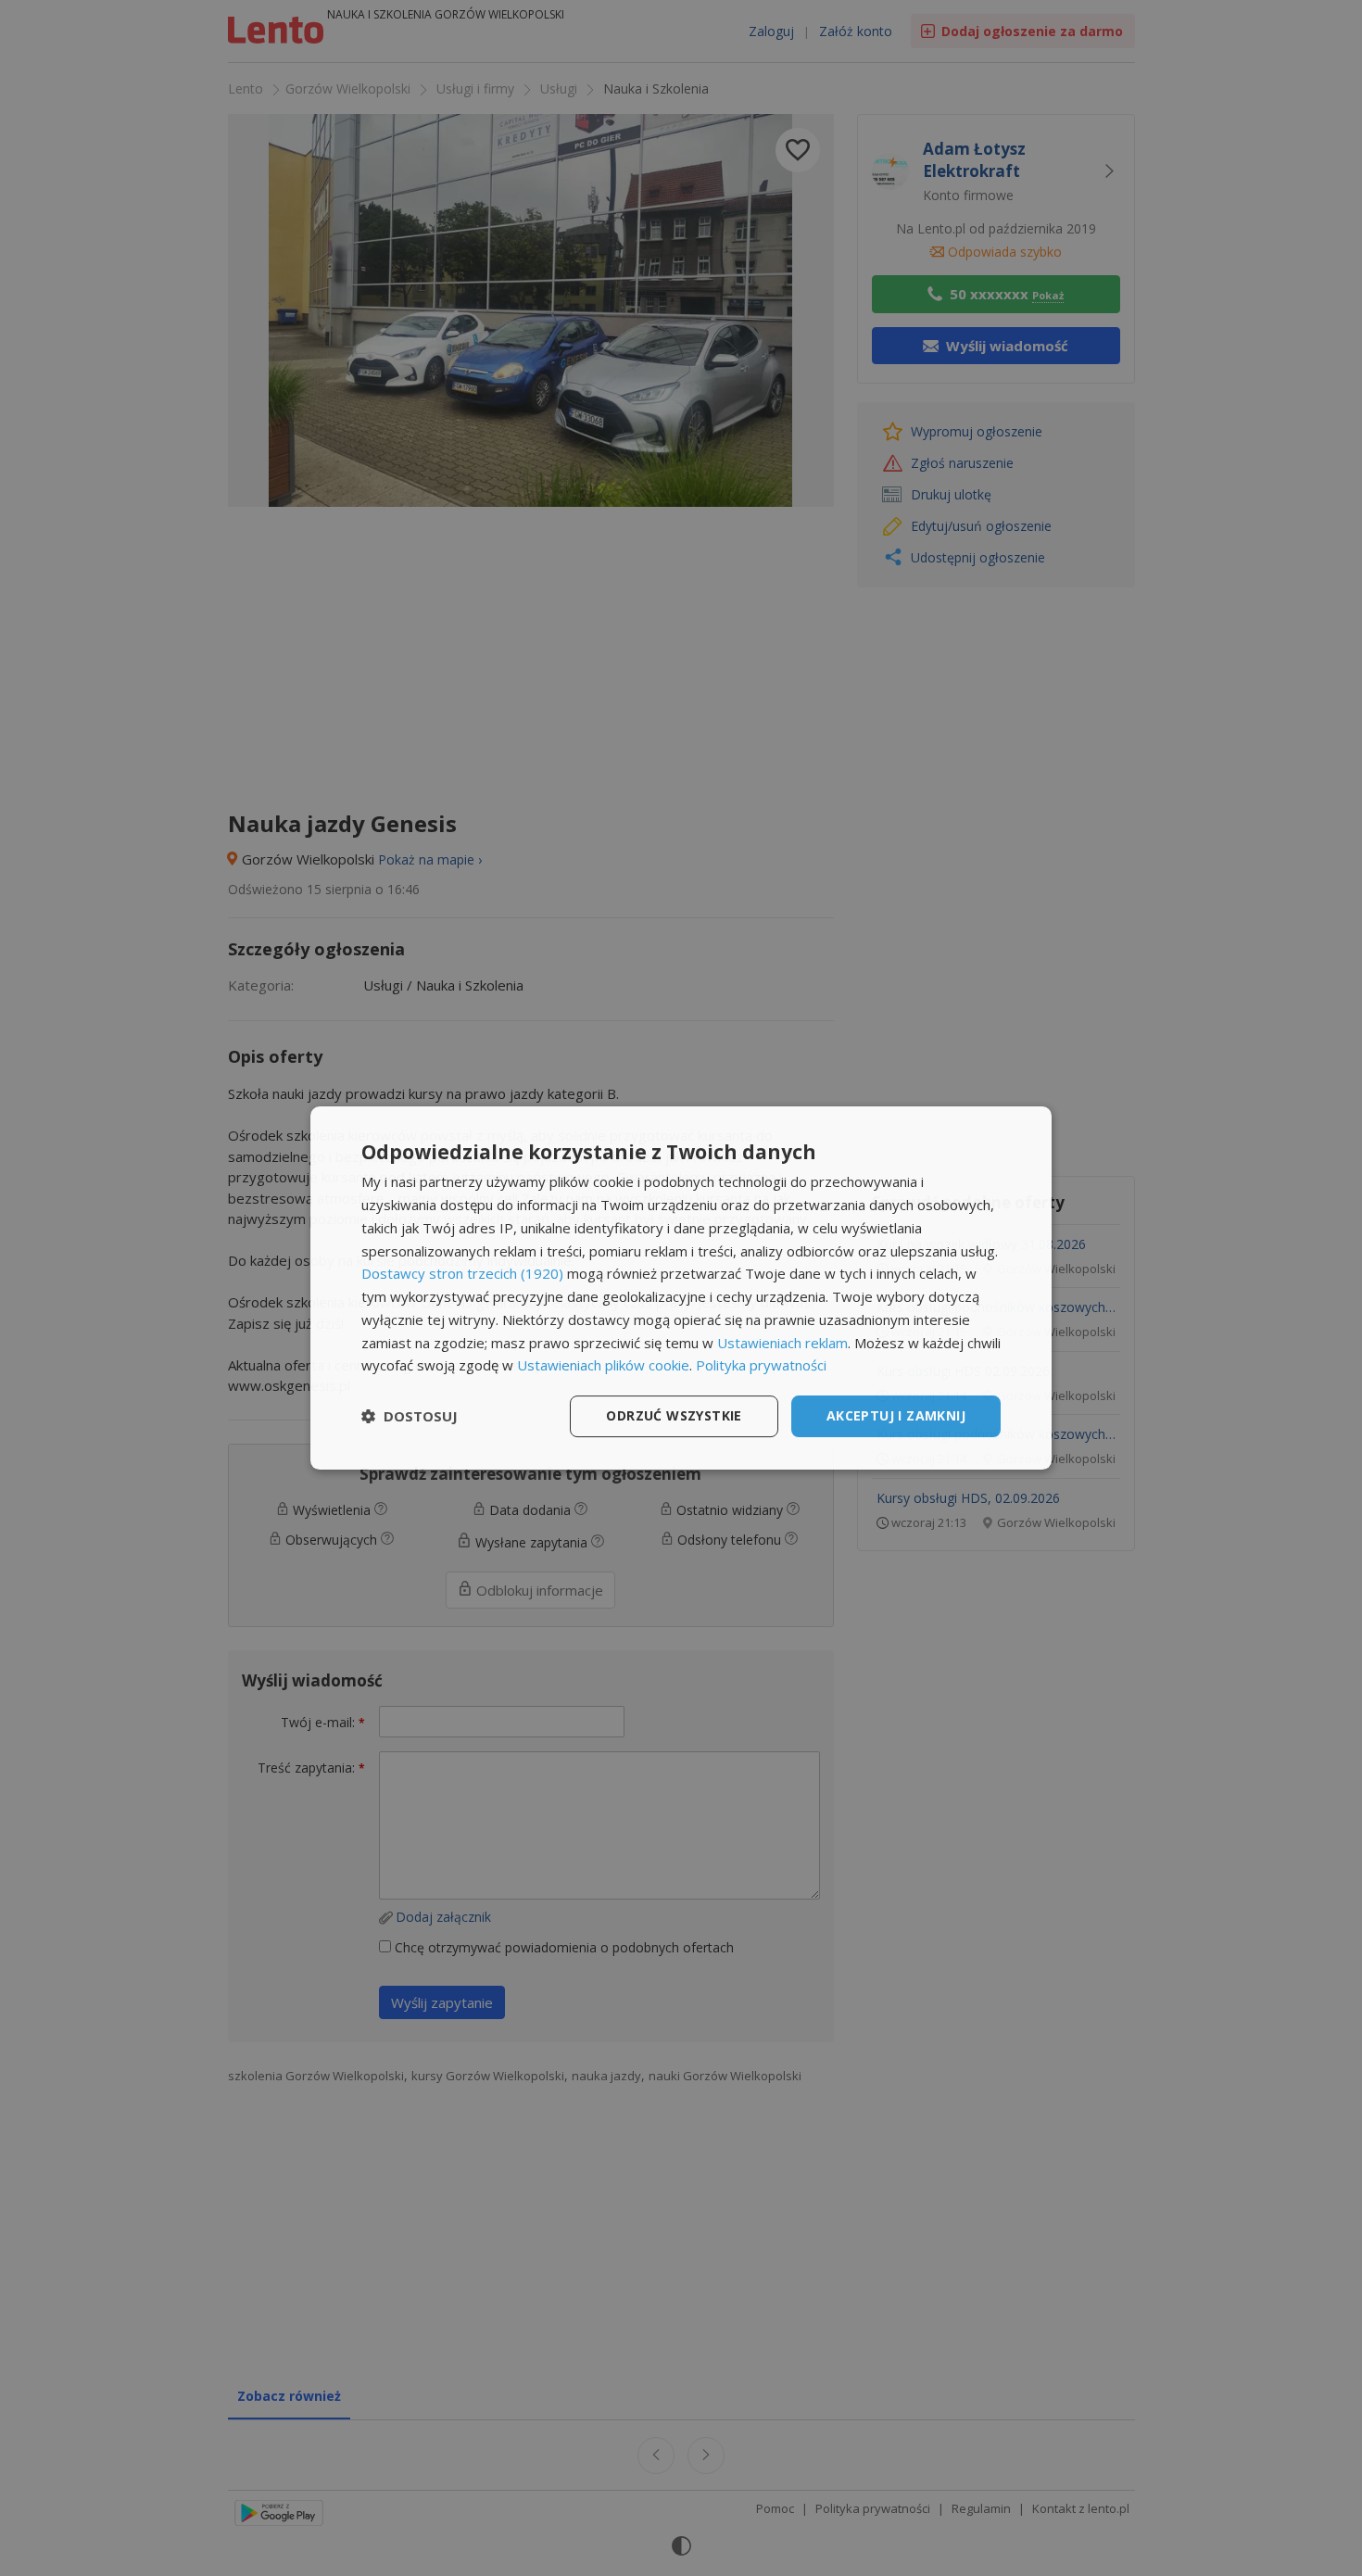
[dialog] (681, 1288)
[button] (410, 1417)
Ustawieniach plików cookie (603, 1365)
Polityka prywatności (761, 1365)
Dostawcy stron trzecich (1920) (462, 1273)
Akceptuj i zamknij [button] (896, 1415)
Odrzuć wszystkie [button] (674, 1415)
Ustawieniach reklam (782, 1343)
